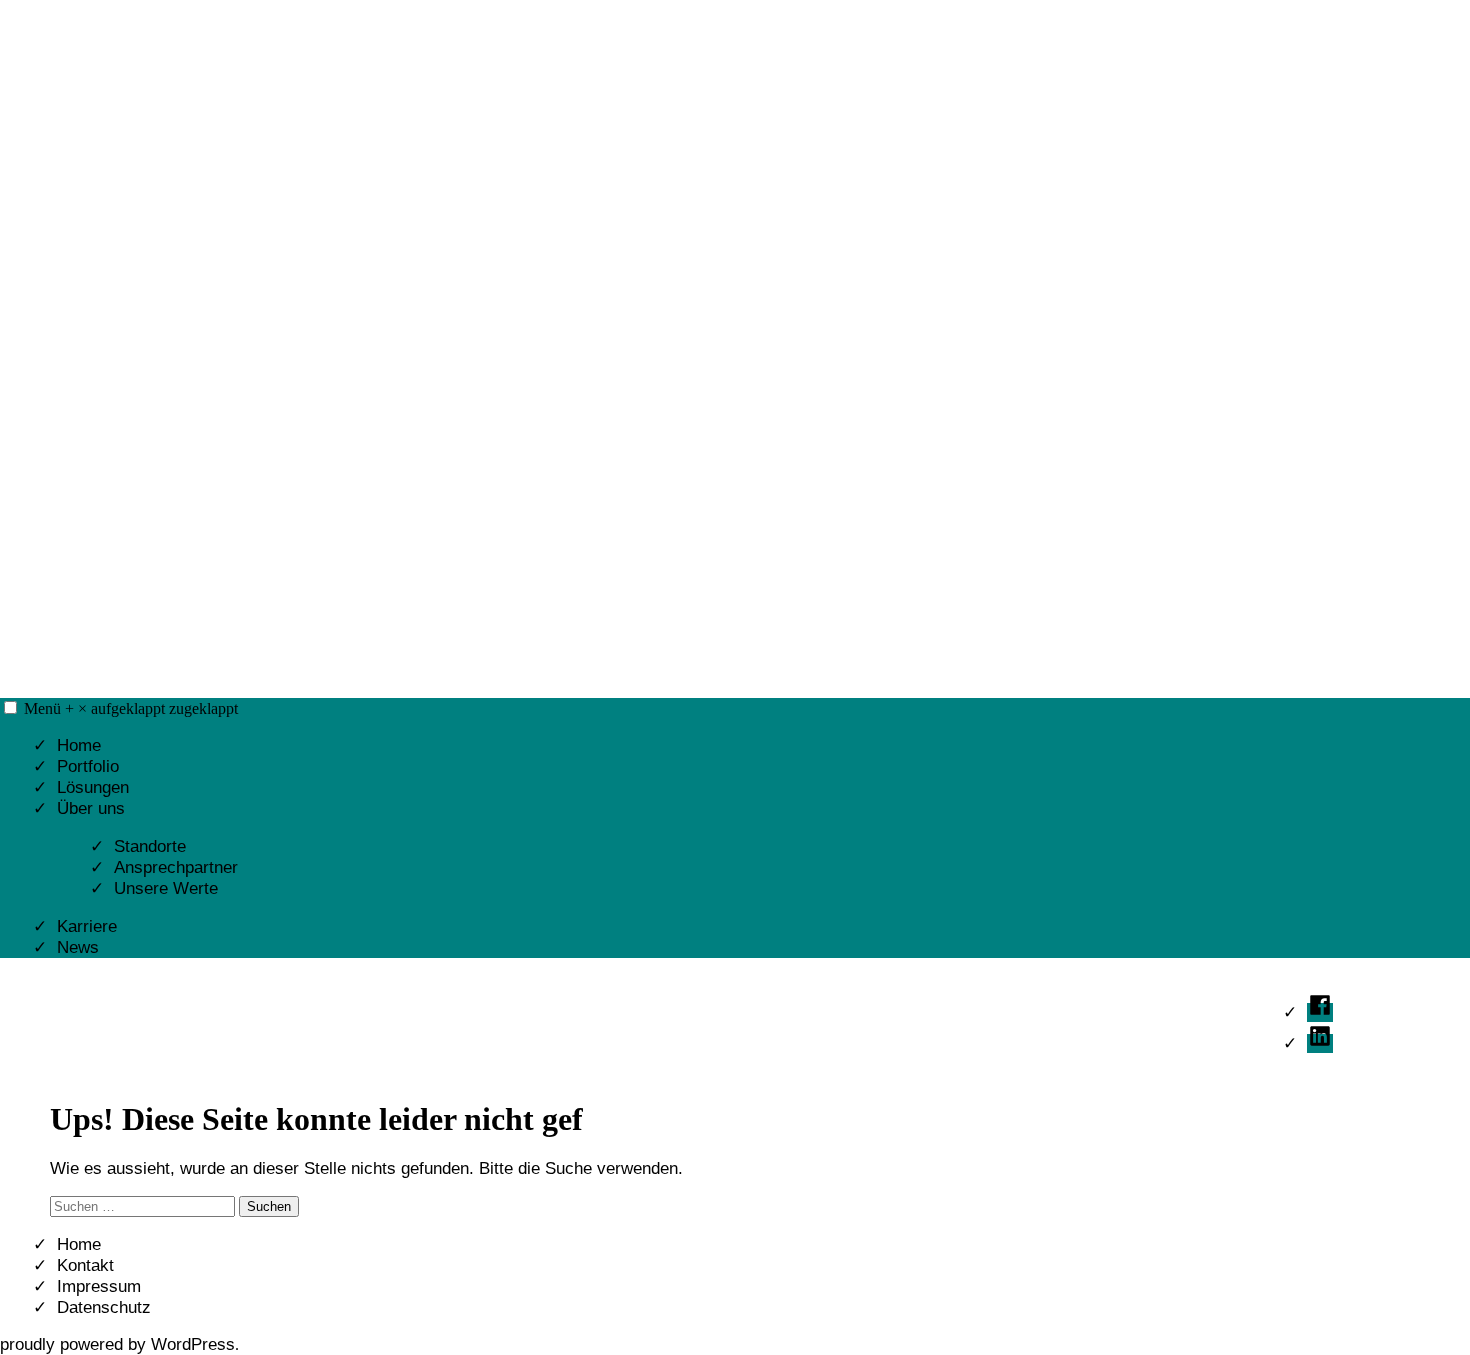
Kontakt (85, 1265)
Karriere (87, 926)
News (78, 947)
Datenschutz (104, 1307)
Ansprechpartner (176, 867)
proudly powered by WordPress (117, 1344)
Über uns (91, 808)
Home (79, 745)
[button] (10, 707)
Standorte (150, 846)
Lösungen (93, 787)
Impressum (99, 1286)
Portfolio (88, 766)
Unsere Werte (166, 888)
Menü (131, 708)
